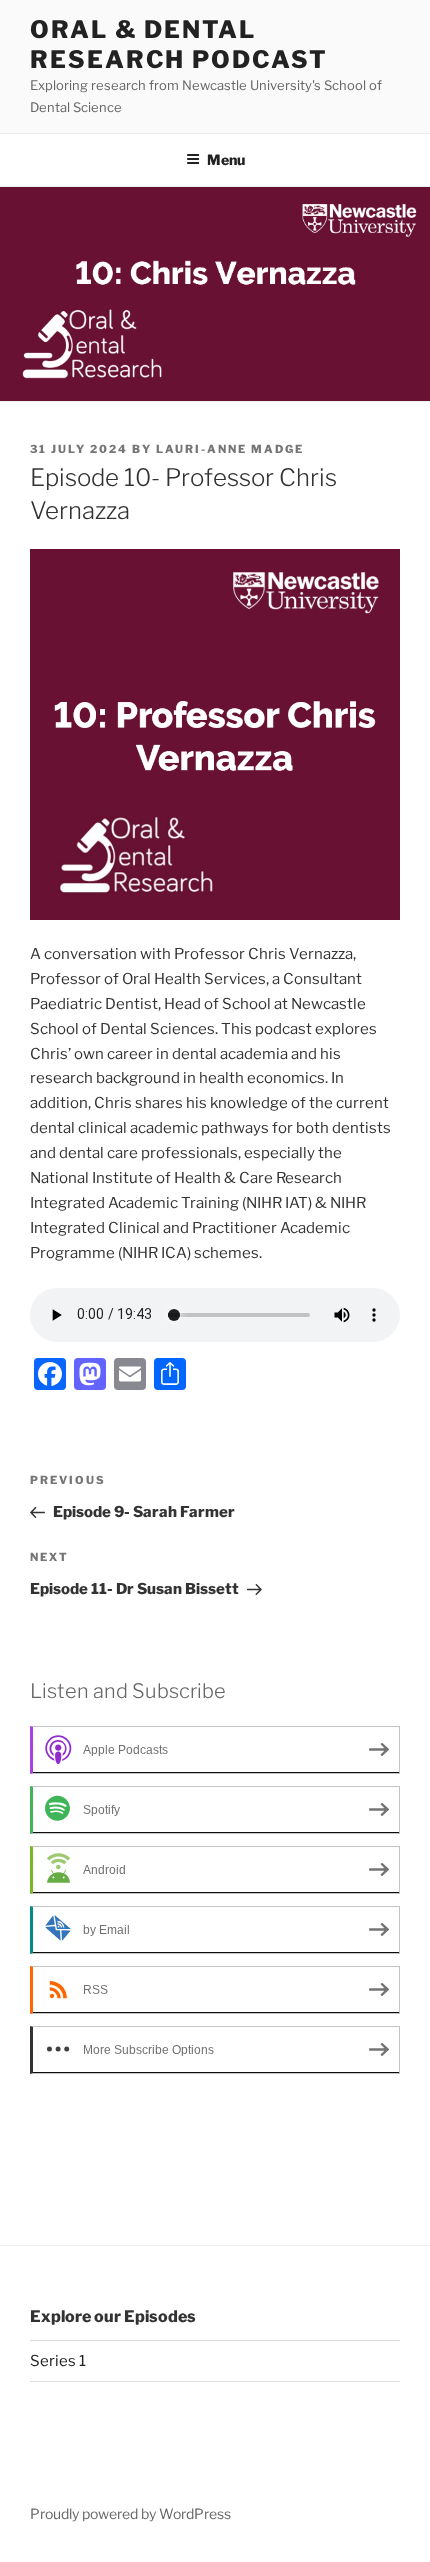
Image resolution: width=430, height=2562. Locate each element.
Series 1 (58, 2361)
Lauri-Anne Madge (230, 449)
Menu (226, 159)
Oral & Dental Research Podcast (179, 44)
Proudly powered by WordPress (130, 2513)
